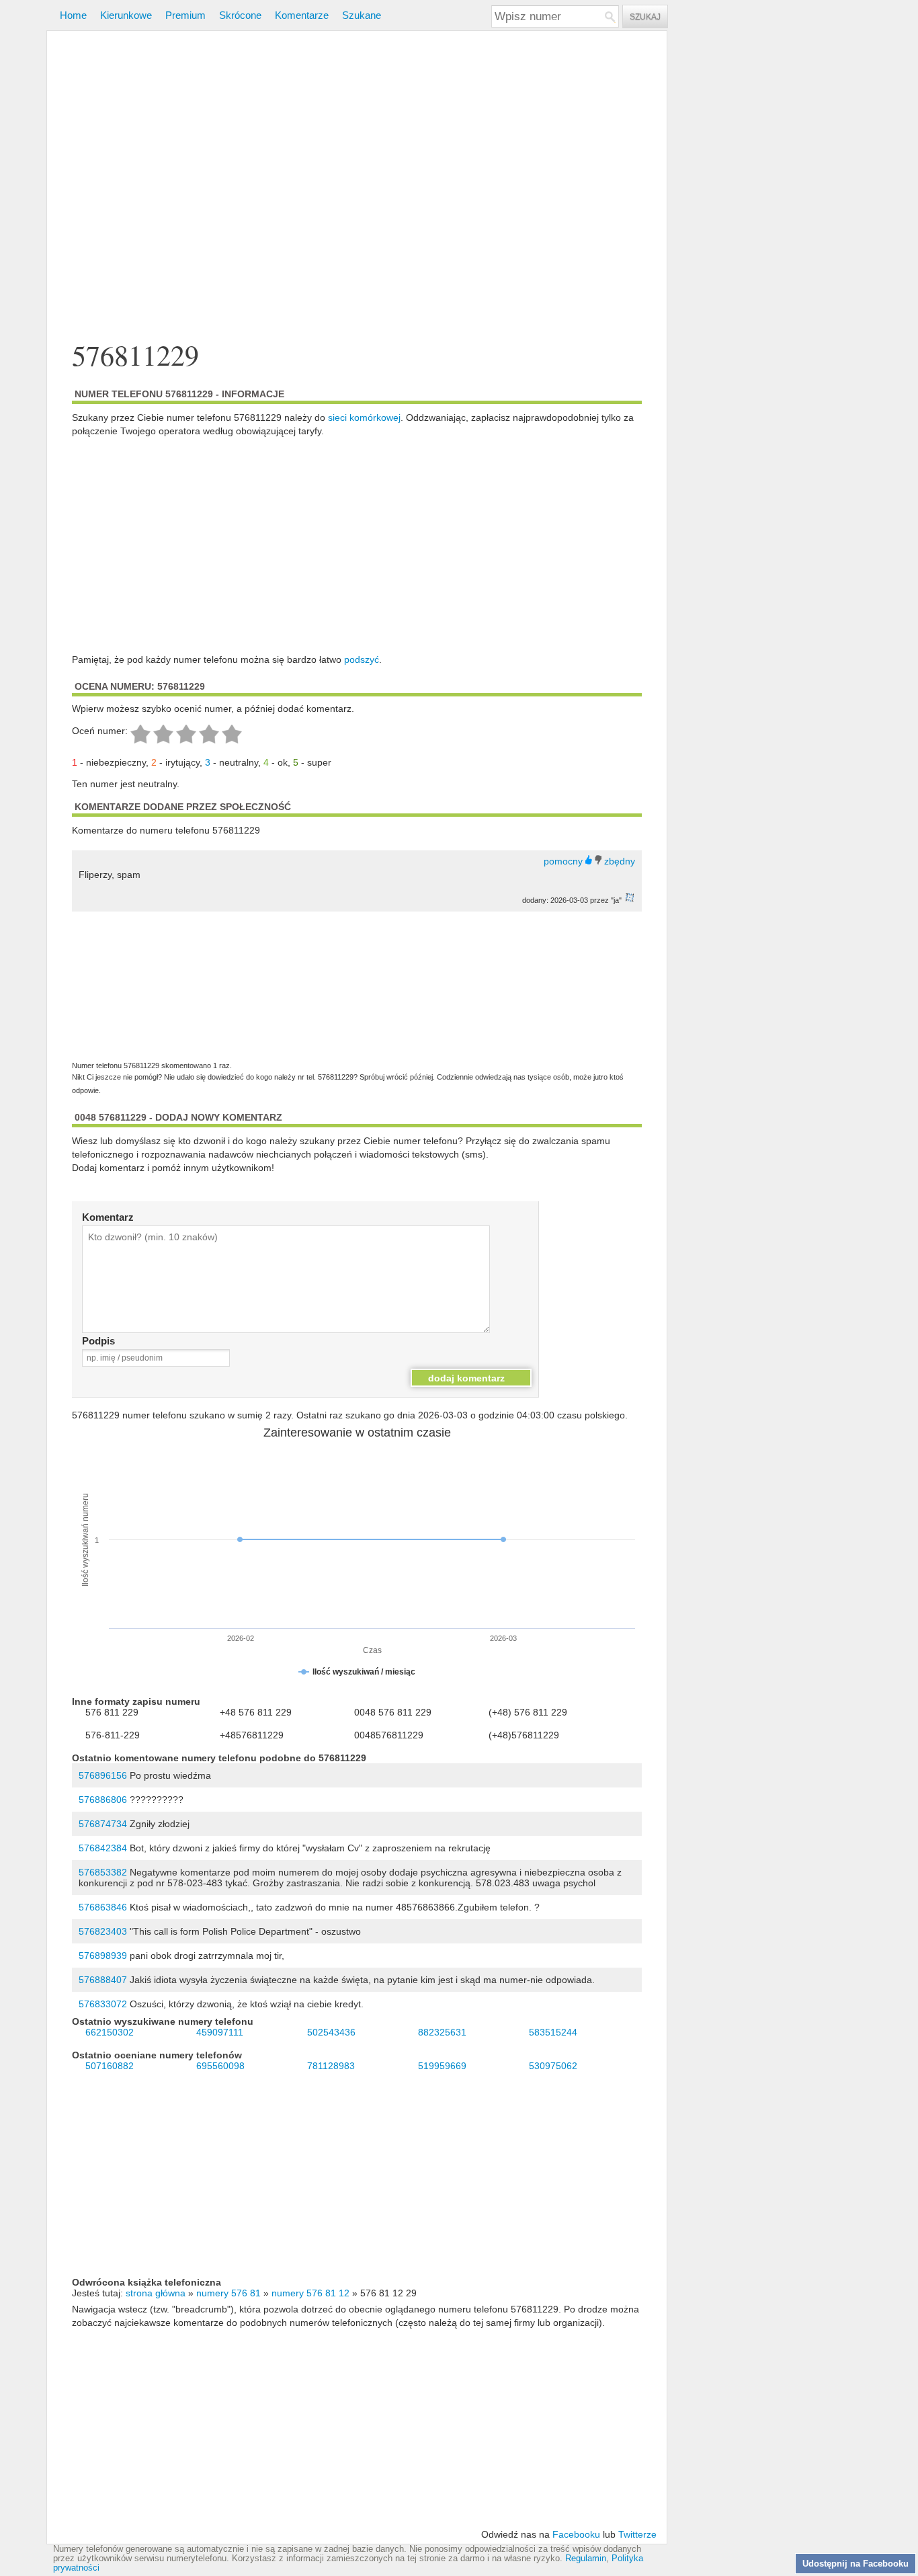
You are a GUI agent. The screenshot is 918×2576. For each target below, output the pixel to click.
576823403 (103, 1931)
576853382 (103, 1872)
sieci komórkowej (364, 417)
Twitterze (637, 2534)
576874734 (103, 1824)
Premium (185, 15)
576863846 (103, 1907)
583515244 (553, 2032)
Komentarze (302, 15)
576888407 (103, 1980)
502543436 (331, 2032)
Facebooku (576, 2534)
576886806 (103, 1800)
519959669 (442, 2066)
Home (73, 15)
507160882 (110, 2066)
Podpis (98, 1341)
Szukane (362, 15)
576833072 (103, 2004)
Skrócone (240, 15)
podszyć (362, 659)
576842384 (103, 1848)
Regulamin (586, 2559)
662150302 (110, 2032)
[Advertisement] (357, 187)
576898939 (103, 1956)
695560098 (220, 2066)
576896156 (103, 1775)
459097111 (220, 2032)
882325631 (442, 2032)
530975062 (553, 2066)
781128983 (331, 2066)
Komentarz (108, 1217)
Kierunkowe (126, 15)
